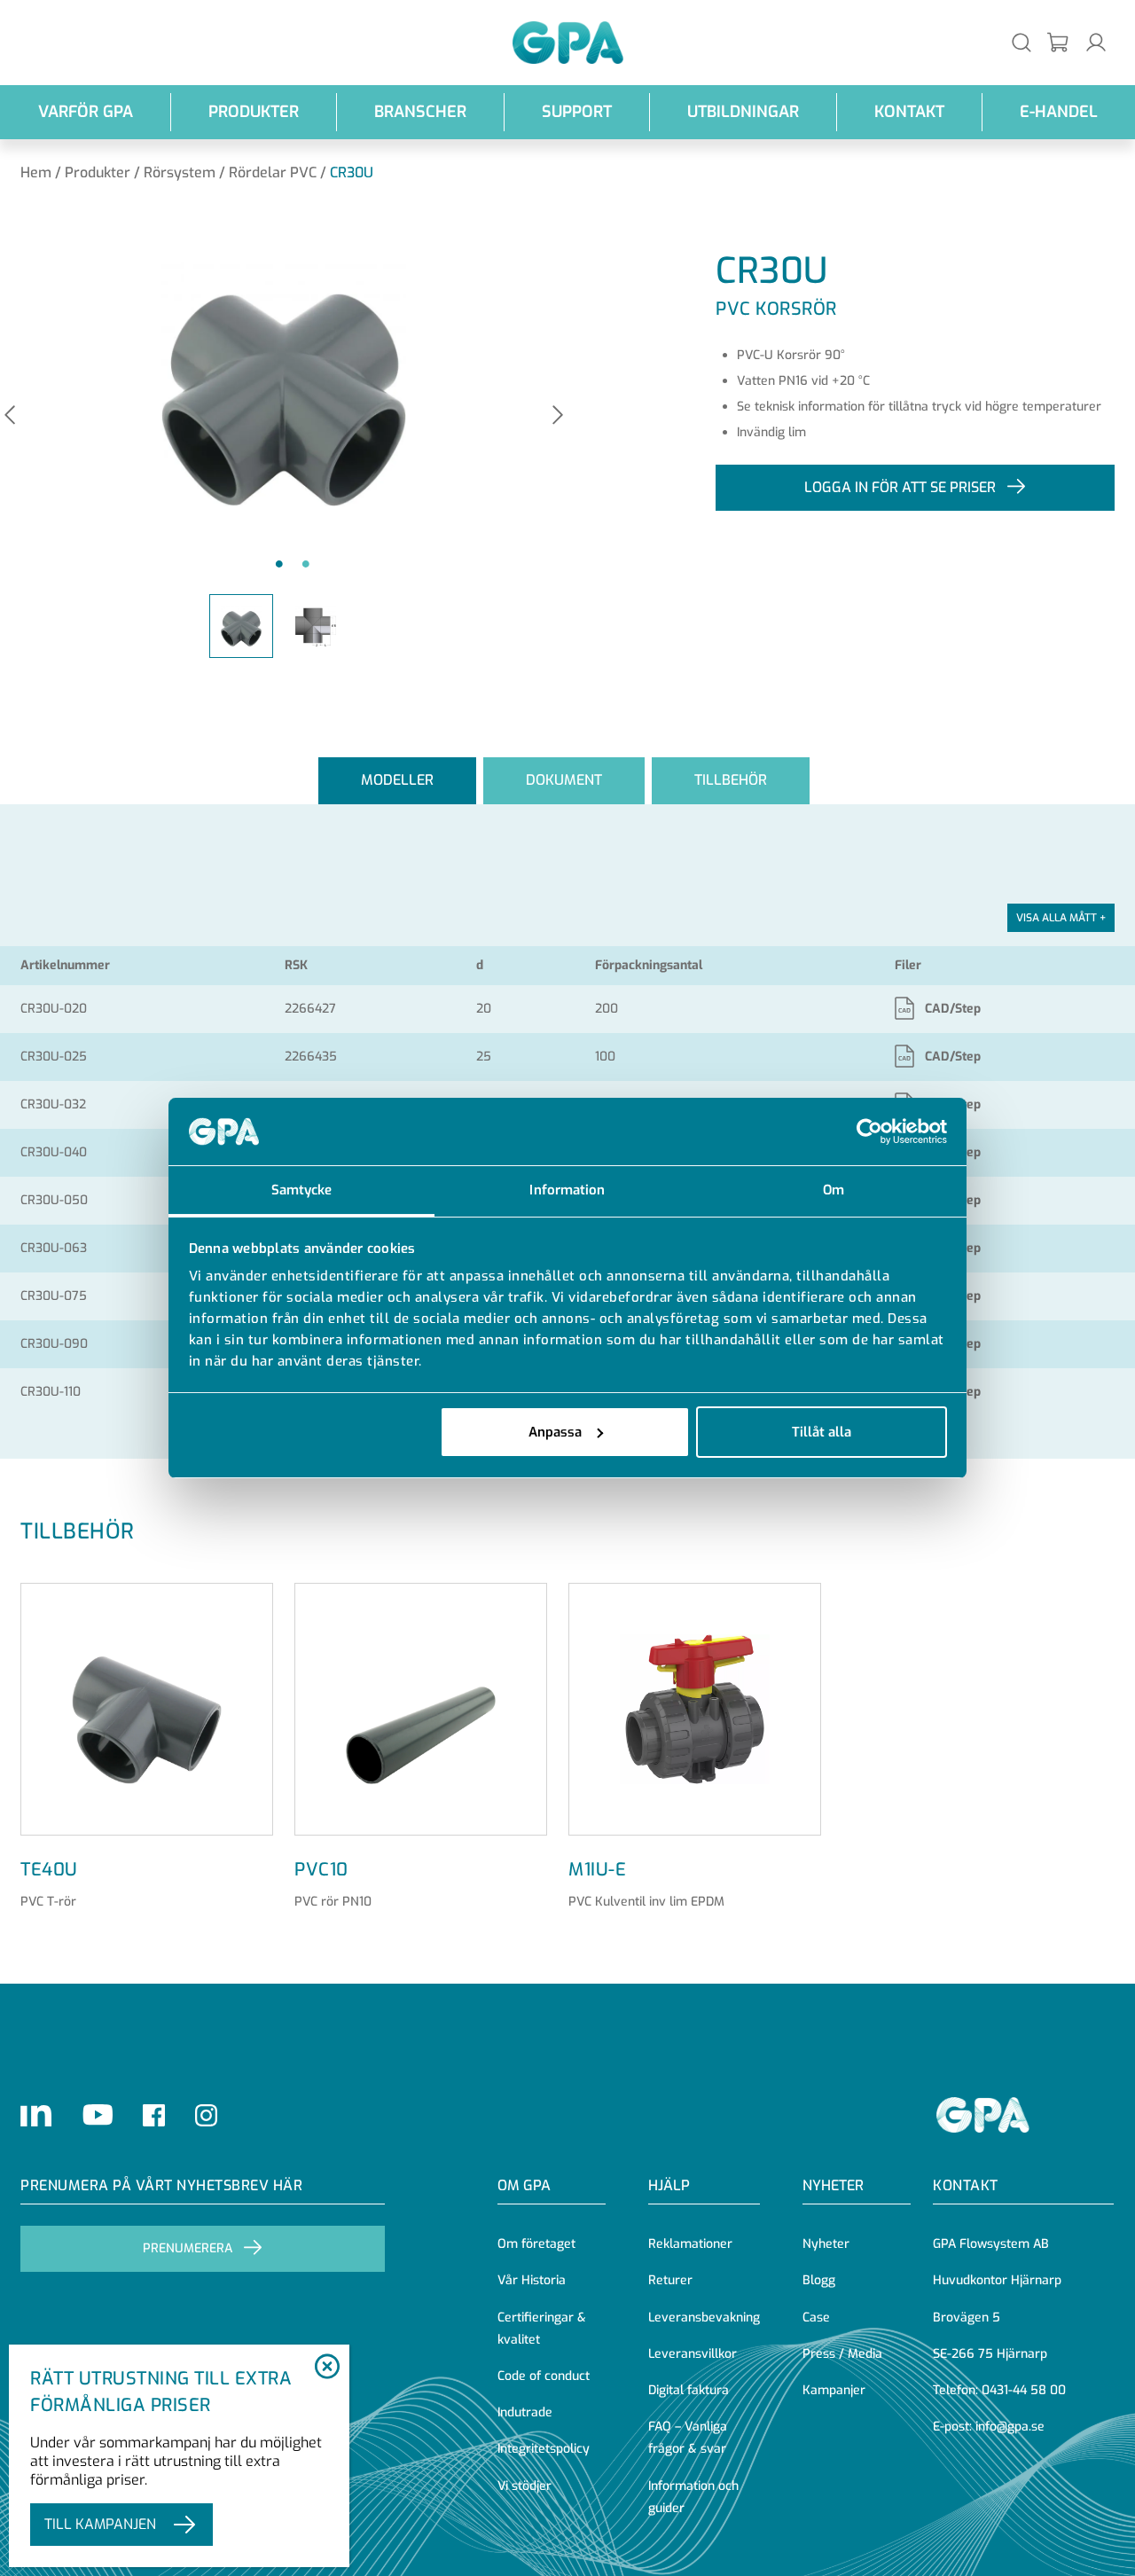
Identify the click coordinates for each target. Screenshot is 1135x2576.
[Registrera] (1059, 43)
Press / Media (842, 2354)
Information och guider (693, 2497)
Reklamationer (690, 2244)
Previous (10, 416)
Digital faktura (689, 2390)
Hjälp (669, 2185)
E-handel (1059, 112)
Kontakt (909, 112)
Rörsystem (180, 172)
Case (816, 2318)
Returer (670, 2280)
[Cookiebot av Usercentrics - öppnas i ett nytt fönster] (869, 1131)
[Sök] (1021, 42)
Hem (36, 172)
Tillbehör (731, 780)
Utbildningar (743, 112)
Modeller (397, 780)
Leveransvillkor (693, 2354)
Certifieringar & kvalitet (542, 2329)
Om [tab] (834, 1190)
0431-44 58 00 (1024, 2390)
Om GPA (524, 2185)
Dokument (564, 780)
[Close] (327, 2368)
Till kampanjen (100, 2524)
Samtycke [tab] (302, 1190)
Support (577, 112)
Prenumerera (188, 2248)
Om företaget (536, 2244)
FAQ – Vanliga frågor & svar (688, 2438)
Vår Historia (532, 2280)
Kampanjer (834, 2390)
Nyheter (826, 2244)
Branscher (420, 112)
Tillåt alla (822, 1432)
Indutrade (525, 2412)
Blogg (819, 2280)
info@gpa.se (1010, 2427)
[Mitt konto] (1096, 42)
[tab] (397, 781)
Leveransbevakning (704, 2318)
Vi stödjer (524, 2486)
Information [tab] (567, 1190)
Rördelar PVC (273, 172)
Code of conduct (544, 2376)
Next (558, 416)
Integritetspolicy (544, 2449)
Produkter (254, 112)
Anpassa (555, 1432)
